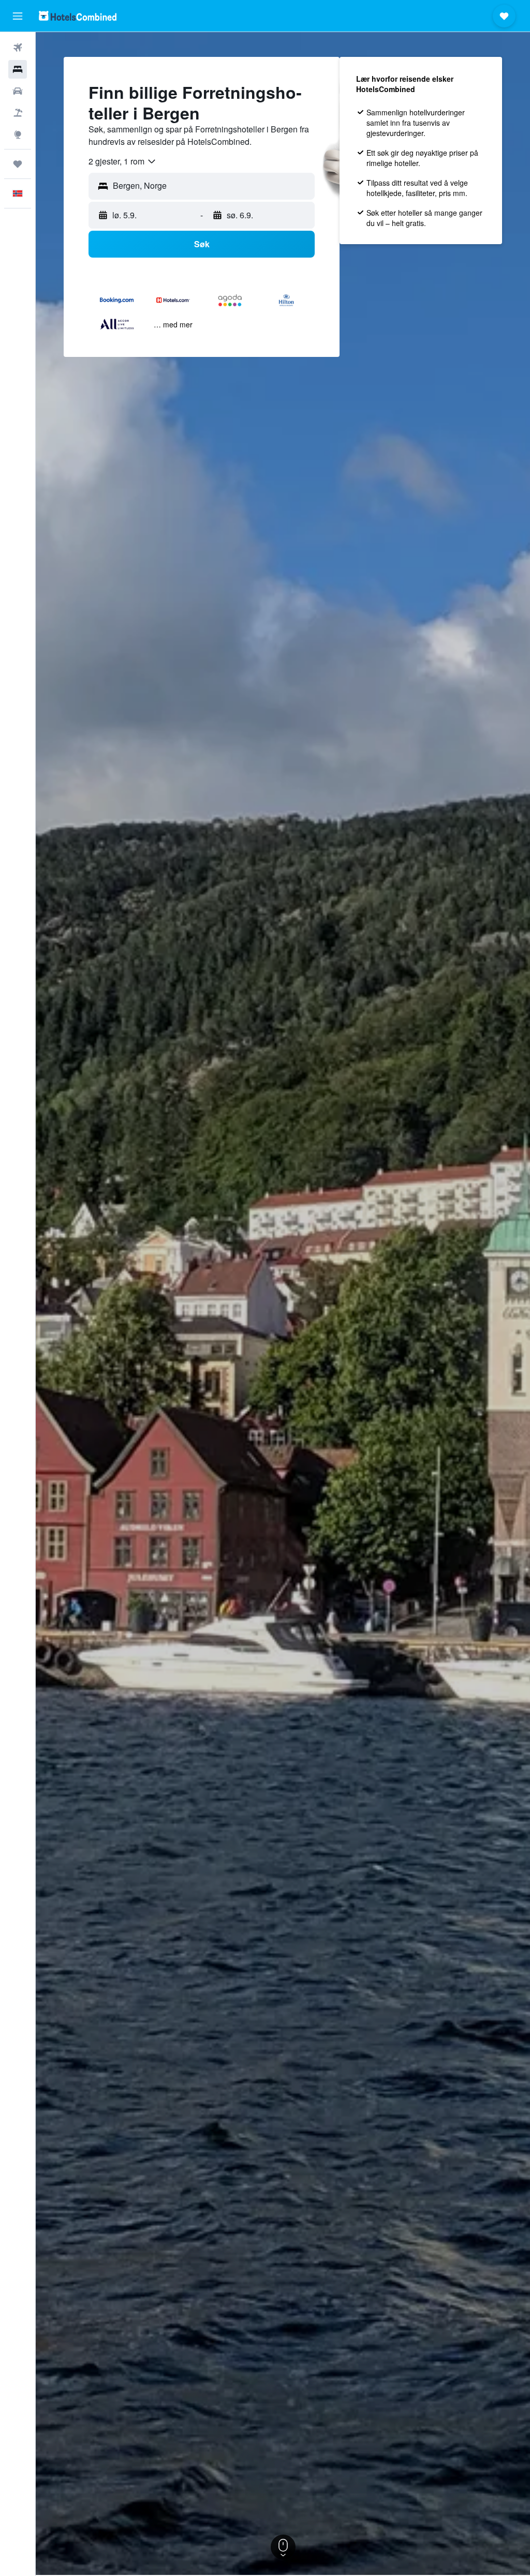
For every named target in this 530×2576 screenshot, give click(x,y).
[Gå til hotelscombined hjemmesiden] (78, 16)
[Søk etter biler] (18, 91)
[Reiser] (18, 164)
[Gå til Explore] (18, 134)
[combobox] (123, 161)
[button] (18, 16)
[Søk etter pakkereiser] (18, 113)
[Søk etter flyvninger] (18, 48)
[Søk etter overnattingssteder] (18, 69)
